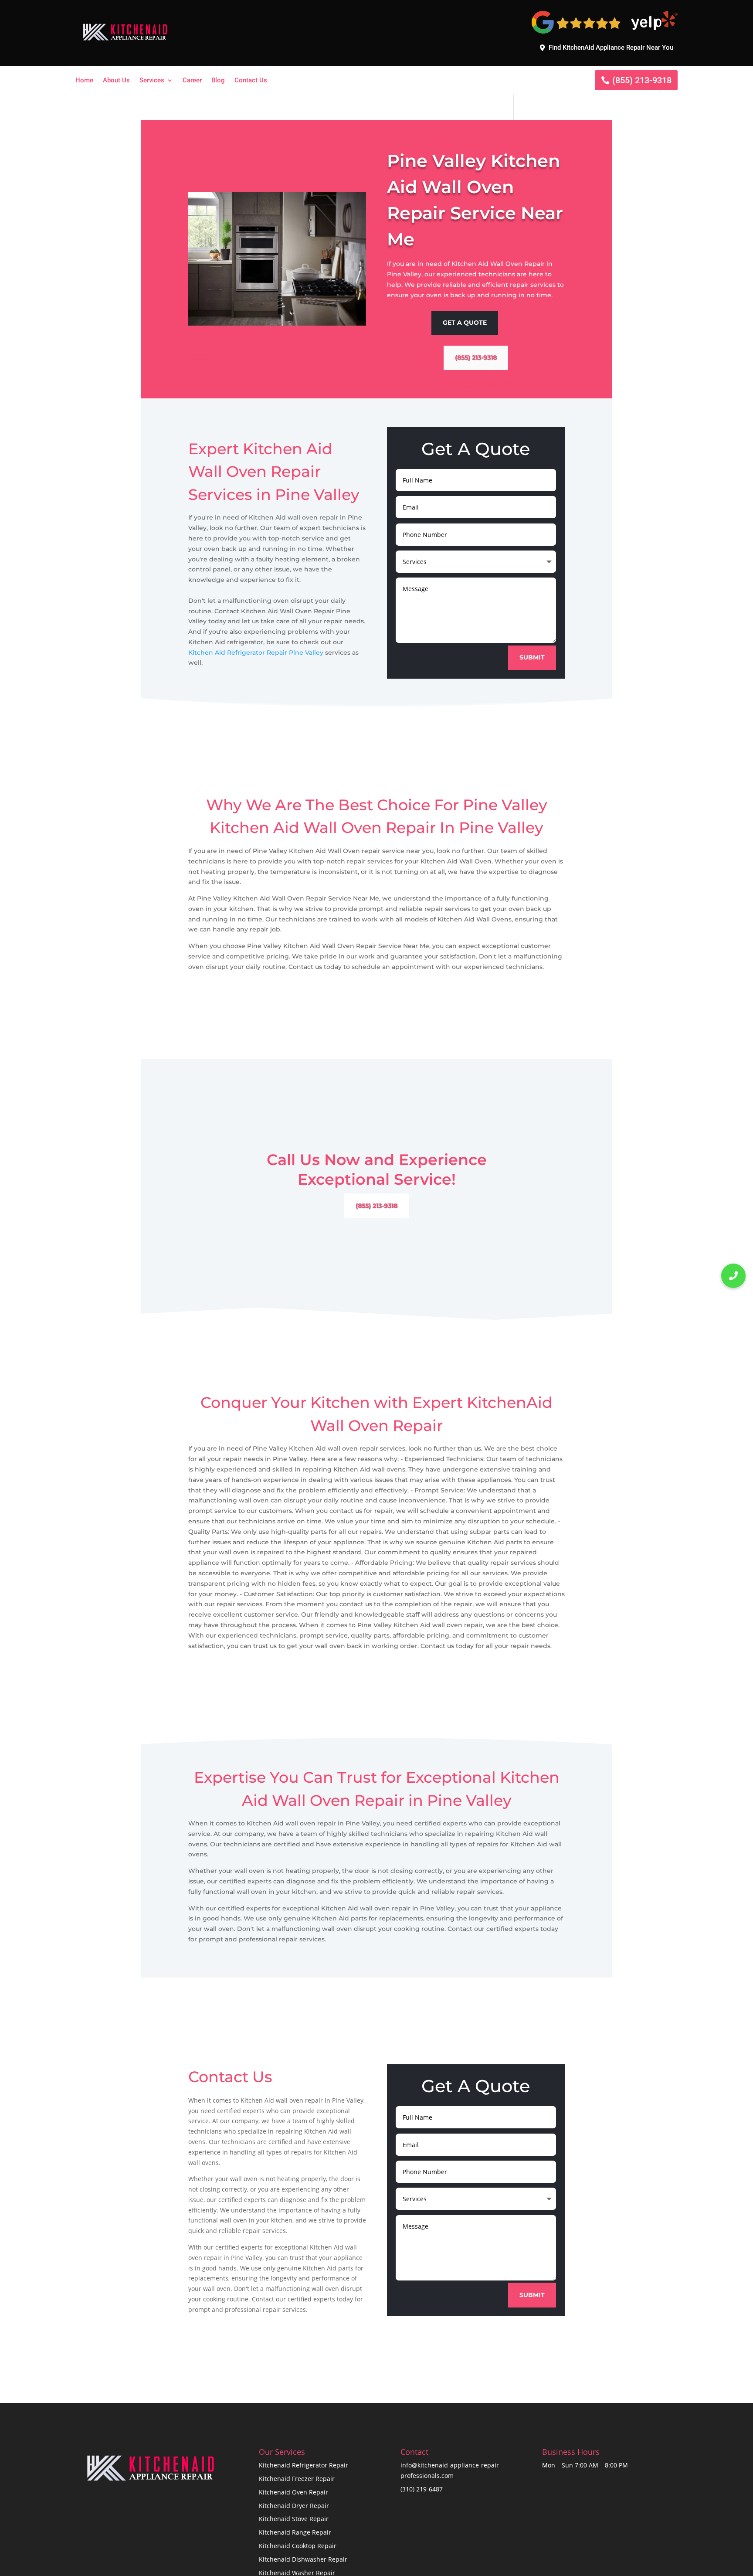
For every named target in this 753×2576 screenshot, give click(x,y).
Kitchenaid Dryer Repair (294, 2506)
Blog (218, 81)
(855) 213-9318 (642, 80)
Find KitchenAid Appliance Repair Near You (611, 48)
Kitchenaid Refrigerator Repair (304, 2465)
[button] (733, 1276)
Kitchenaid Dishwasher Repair (303, 2559)
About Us (116, 81)
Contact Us (251, 81)
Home (84, 81)
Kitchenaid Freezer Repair (297, 2479)
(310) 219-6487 (422, 2489)
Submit (532, 657)
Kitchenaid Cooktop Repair (298, 2546)
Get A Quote (465, 323)
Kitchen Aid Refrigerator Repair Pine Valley (256, 652)
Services (152, 81)
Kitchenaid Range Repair (295, 2532)
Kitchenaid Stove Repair (294, 2519)
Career (192, 81)
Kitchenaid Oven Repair (293, 2492)
